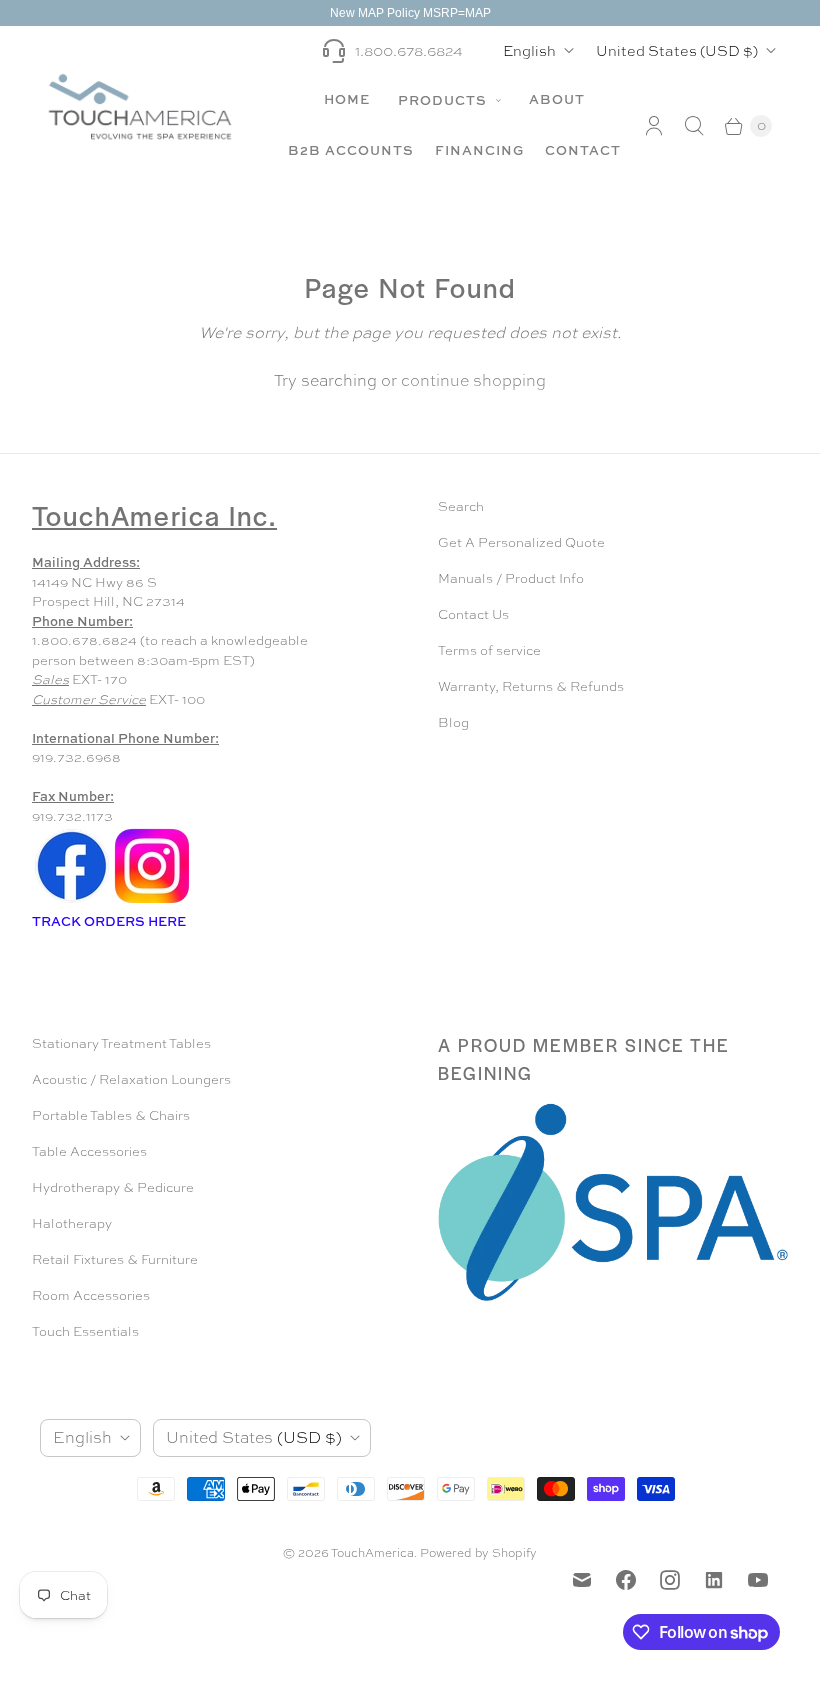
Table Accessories (89, 1151)
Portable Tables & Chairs (111, 1115)
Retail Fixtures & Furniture (115, 1259)
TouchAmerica (372, 1553)
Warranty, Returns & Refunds (531, 686)
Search (461, 506)
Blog (453, 722)
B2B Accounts (351, 150)
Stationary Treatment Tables (121, 1043)
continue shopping (473, 380)
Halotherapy (72, 1223)
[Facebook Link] (72, 901)
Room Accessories (91, 1295)
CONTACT (583, 150)
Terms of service (489, 650)
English (529, 50)
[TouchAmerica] (140, 106)
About (557, 99)
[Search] (694, 126)
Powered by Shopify (478, 1553)
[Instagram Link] (152, 901)
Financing (479, 150)
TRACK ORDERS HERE (110, 921)
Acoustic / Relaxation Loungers (131, 1079)
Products (444, 100)
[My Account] (654, 126)
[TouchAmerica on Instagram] (670, 1580)
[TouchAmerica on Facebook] (626, 1580)
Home (347, 99)
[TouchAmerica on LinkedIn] (714, 1580)
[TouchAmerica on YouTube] (758, 1580)
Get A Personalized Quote (521, 542)
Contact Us (473, 614)
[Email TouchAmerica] (582, 1580)
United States (677, 50)
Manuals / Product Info (511, 578)
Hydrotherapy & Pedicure (113, 1187)
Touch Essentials (85, 1331)
